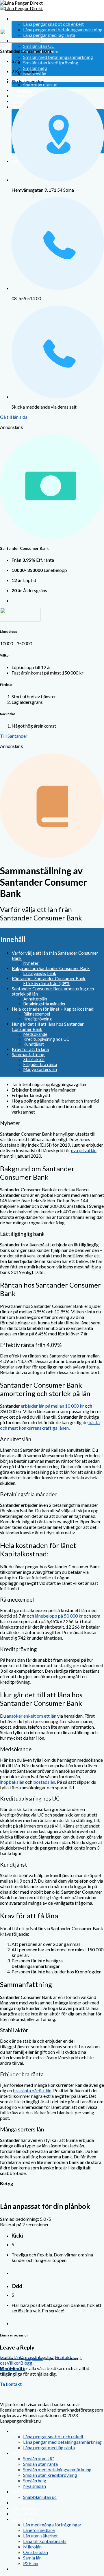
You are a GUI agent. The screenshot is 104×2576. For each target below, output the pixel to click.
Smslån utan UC (39, 46)
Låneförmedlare (39, 2530)
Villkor (13, 2363)
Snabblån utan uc (40, 85)
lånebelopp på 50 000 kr (59, 1616)
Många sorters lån (40, 1069)
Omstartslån (36, 2552)
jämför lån (10, 2357)
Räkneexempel (37, 1014)
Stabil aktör (34, 1059)
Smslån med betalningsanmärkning (58, 57)
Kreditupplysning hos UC (46, 1039)
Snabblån (22, 2491)
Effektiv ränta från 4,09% (47, 984)
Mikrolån (32, 2547)
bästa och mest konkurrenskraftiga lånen (50, 1425)
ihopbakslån (12, 1782)
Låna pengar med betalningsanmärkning (63, 29)
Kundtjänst (34, 1044)
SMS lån (20, 2453)
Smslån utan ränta (40, 2464)
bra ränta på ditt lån (32, 2090)
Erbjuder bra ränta (40, 1064)
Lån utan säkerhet (40, 2536)
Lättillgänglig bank (40, 973)
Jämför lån (23, 2519)
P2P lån (31, 2563)
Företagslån (24, 2514)
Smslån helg (35, 68)
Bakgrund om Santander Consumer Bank (51, 968)
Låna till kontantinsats (45, 2541)
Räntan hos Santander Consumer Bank (49, 978)
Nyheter (31, 963)
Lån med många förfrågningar (52, 2525)
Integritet (44, 2357)
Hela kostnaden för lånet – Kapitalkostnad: (54, 1009)
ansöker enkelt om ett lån (31, 1716)
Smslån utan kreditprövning (51, 62)
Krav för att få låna (30, 1049)
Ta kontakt (11, 2384)
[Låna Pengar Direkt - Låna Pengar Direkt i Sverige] (21, 6)
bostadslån (44, 1782)
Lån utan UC (25, 2508)
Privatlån (21, 2502)
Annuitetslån (35, 999)
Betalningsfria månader (45, 1004)
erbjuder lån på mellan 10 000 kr (52, 1406)
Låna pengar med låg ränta (49, 35)
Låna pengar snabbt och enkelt (53, 24)
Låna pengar (25, 18)
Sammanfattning (29, 1054)
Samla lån (32, 2558)
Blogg (26, 2363)
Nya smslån (35, 2486)
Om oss (27, 2357)
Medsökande (35, 1034)
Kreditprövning (38, 1019)
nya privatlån (84, 1150)
